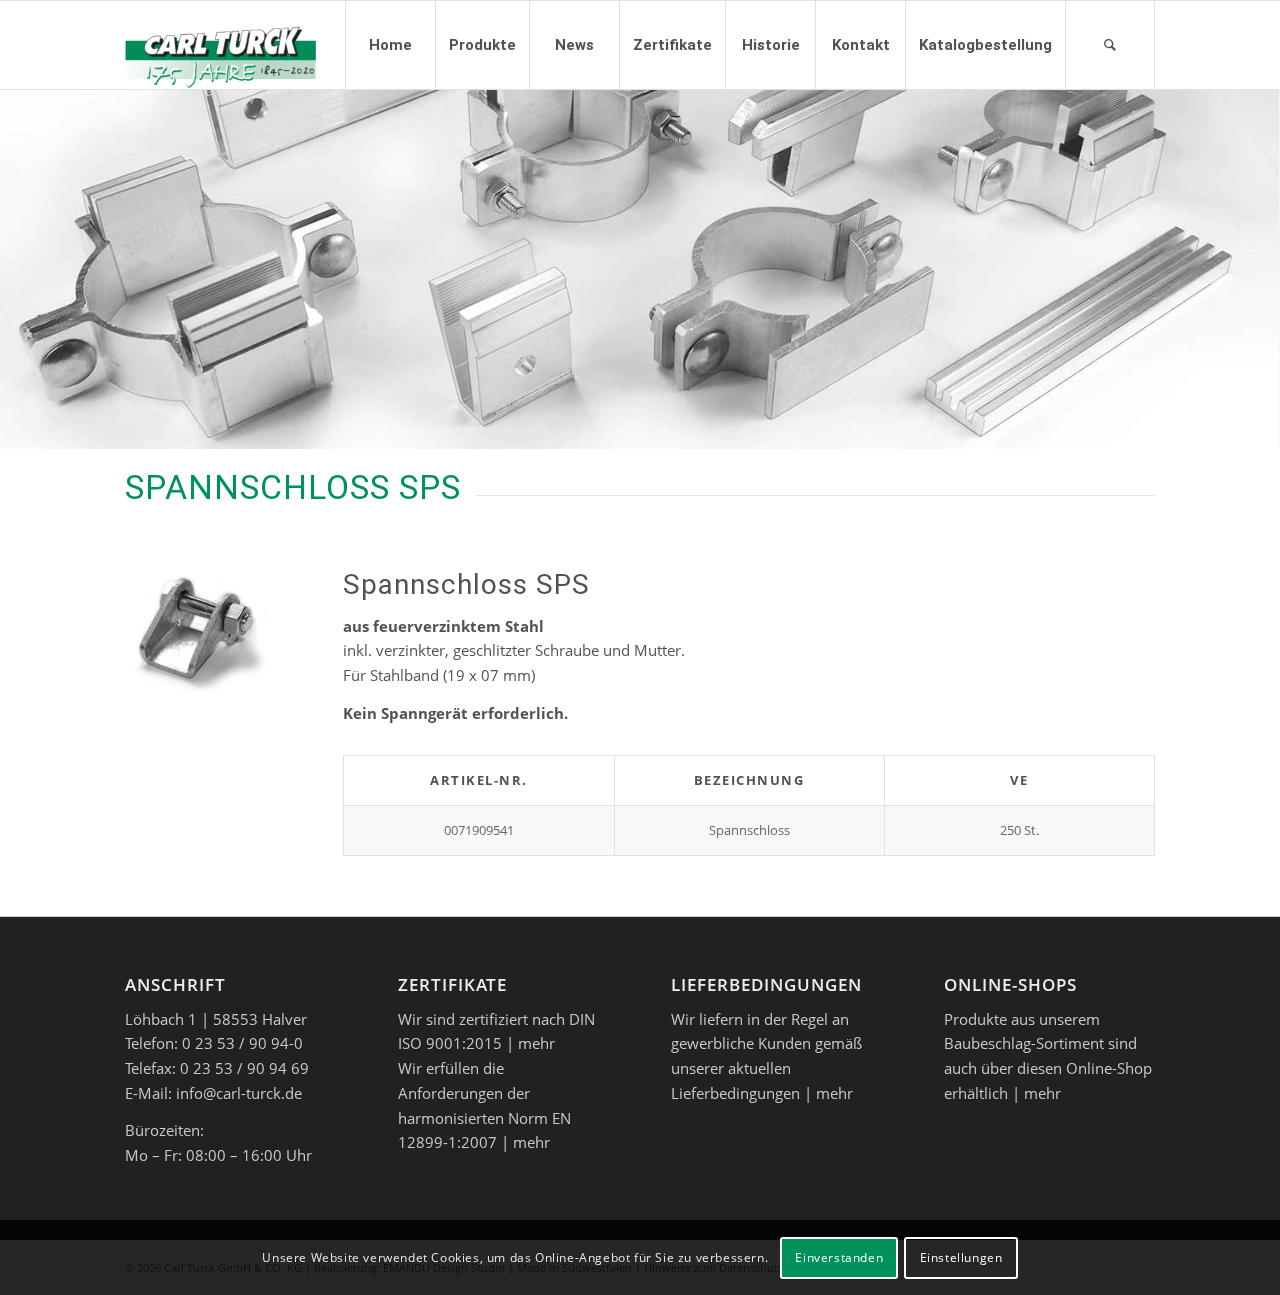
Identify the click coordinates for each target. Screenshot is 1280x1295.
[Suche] (1110, 45)
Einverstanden (839, 1256)
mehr (536, 1043)
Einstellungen (961, 1256)
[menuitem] (390, 45)
